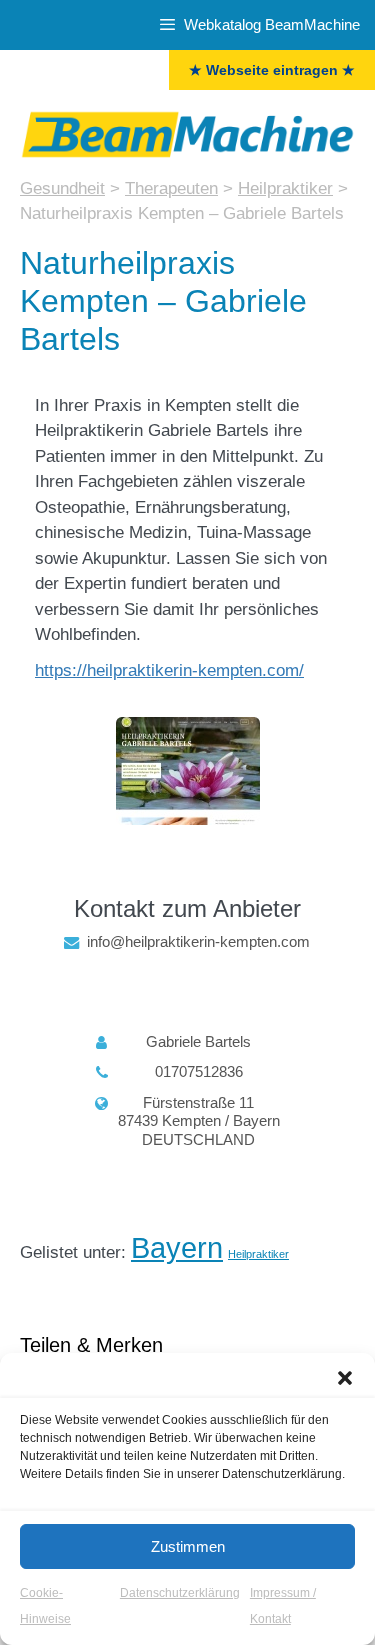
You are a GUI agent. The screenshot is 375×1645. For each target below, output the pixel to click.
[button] (345, 1378)
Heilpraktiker (258, 1254)
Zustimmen (188, 1546)
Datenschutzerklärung (180, 1593)
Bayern (177, 1247)
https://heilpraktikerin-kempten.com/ (169, 670)
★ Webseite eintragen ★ (272, 70)
